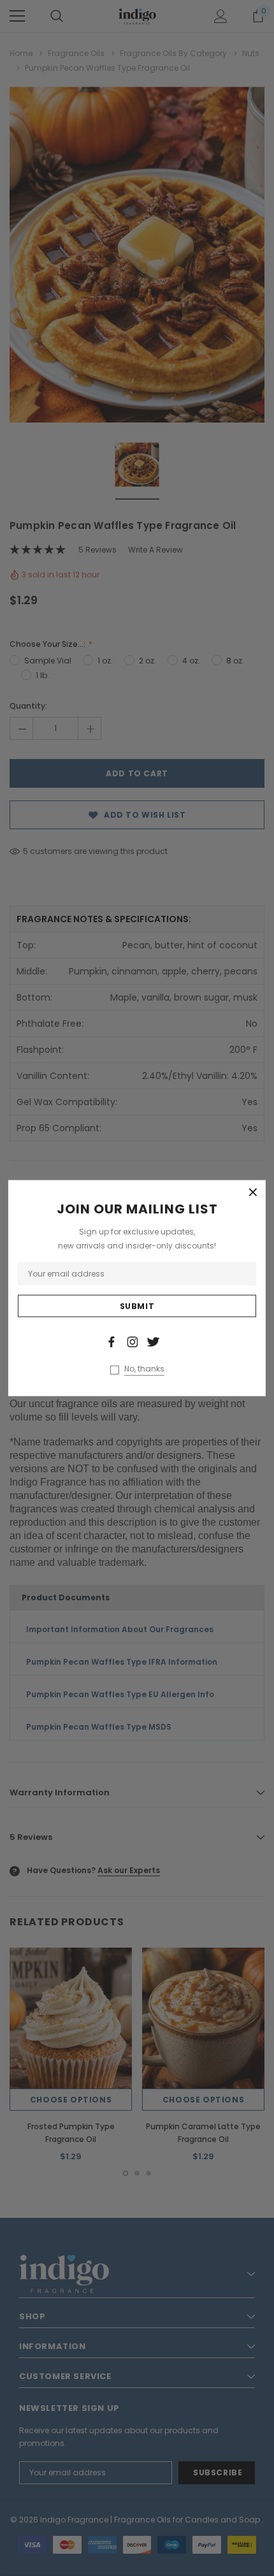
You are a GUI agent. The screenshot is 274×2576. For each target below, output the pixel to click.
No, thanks (144, 1368)
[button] (253, 1193)
